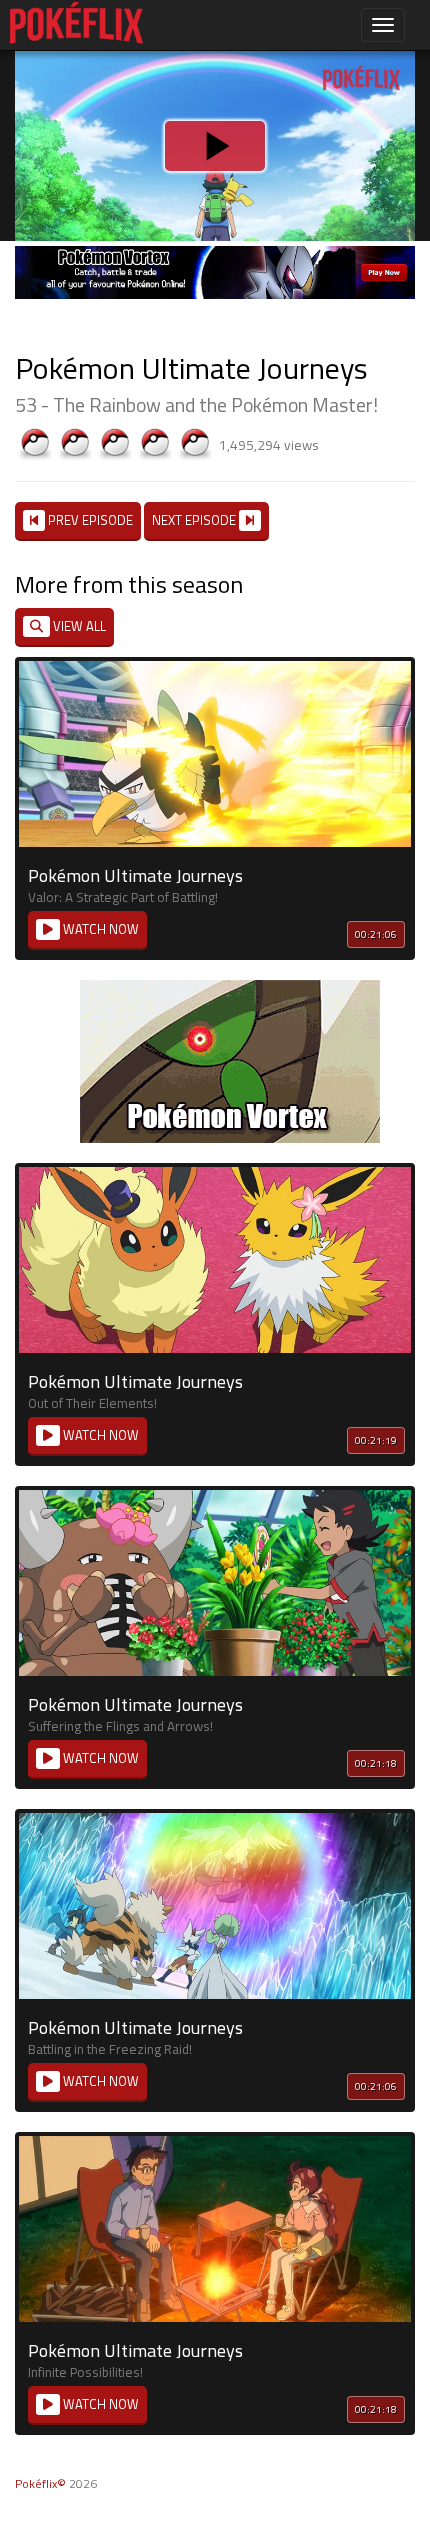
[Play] (215, 1268)
